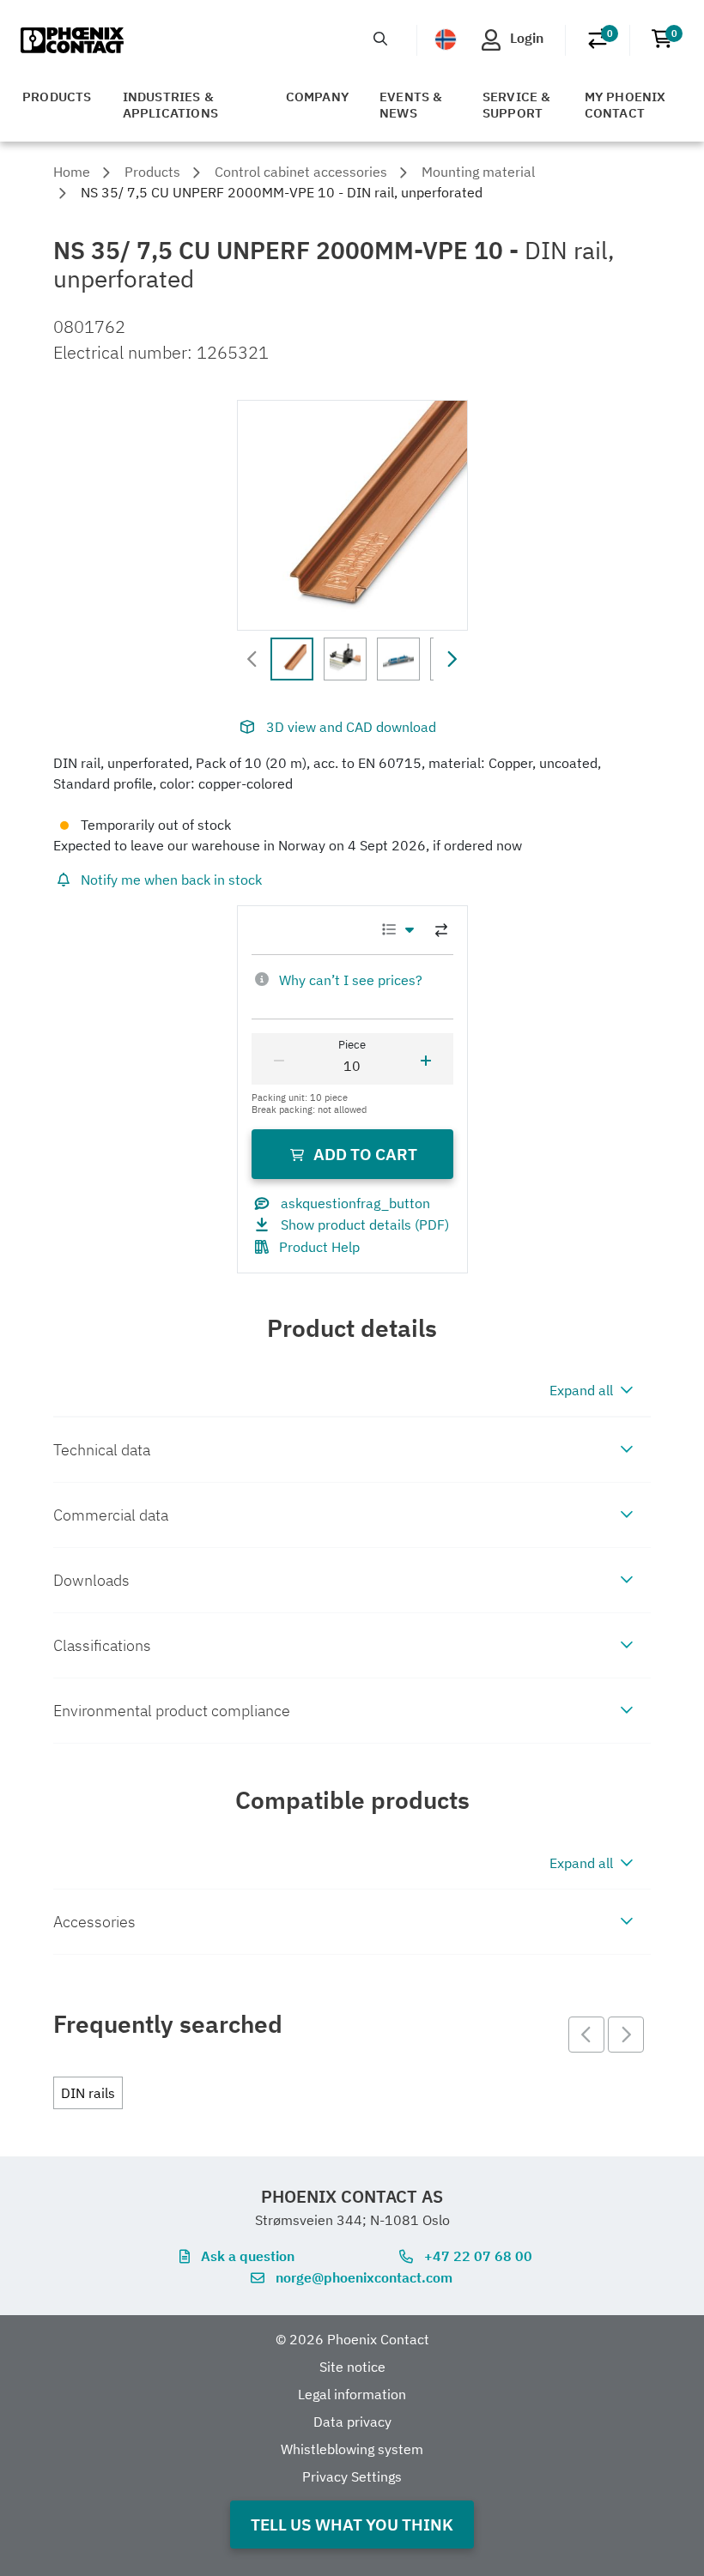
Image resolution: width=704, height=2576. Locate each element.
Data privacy (352, 2422)
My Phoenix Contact (625, 105)
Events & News (411, 105)
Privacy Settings (352, 2476)
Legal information (352, 2394)
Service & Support (517, 105)
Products (57, 97)
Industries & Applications (170, 105)
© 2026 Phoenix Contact (352, 2339)
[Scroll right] (452, 659)
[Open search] (380, 39)
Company (317, 97)
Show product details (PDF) (365, 1225)
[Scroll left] (252, 659)
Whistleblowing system (352, 2449)
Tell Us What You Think (352, 2524)
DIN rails (88, 2093)
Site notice (352, 2367)
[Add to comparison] (441, 930)
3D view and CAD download (351, 727)
